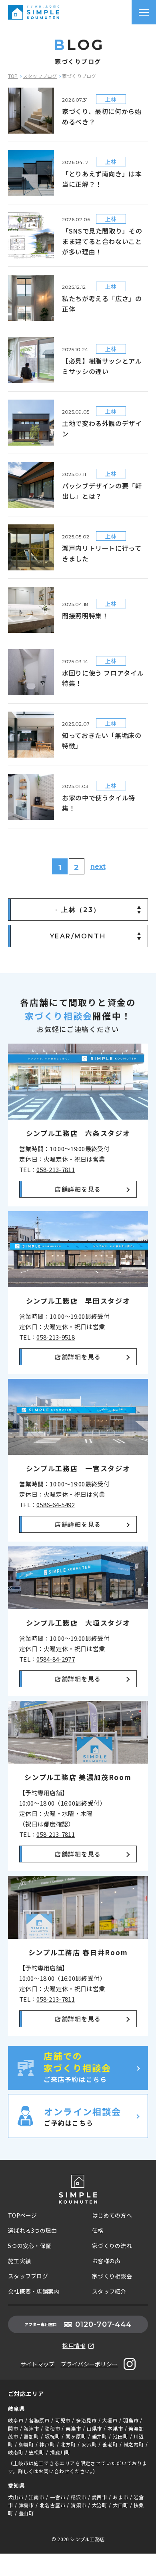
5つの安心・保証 (30, 2246)
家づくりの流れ (112, 2246)
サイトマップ (38, 2364)
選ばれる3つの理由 (33, 2230)
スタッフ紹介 (109, 2291)
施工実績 (19, 2261)
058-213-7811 (56, 1169)
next (98, 867)
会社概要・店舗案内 (34, 2291)
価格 (98, 2230)
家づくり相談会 (112, 2276)
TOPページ (23, 2215)
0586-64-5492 (56, 1505)
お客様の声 (106, 2261)
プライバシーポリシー (89, 2364)
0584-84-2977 (56, 1659)
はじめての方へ (112, 2215)
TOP (13, 76)
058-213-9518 (56, 1337)
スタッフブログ (40, 76)
